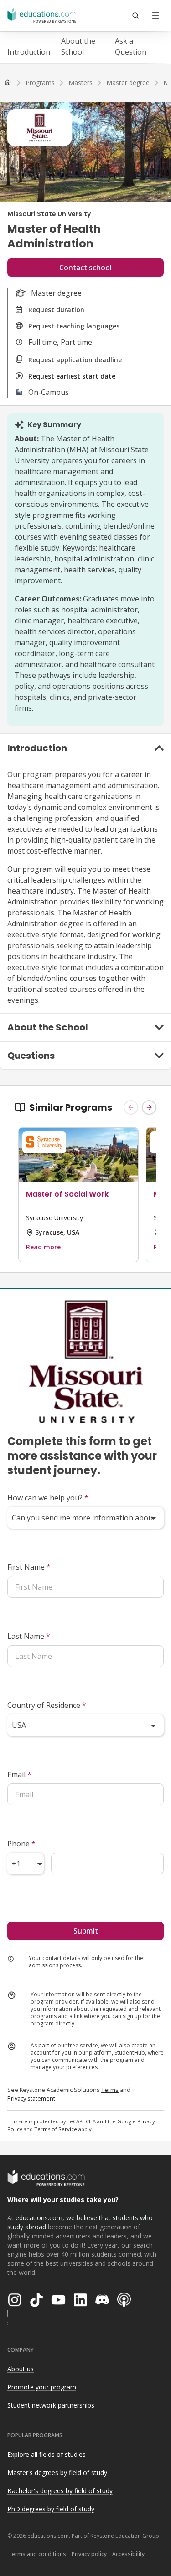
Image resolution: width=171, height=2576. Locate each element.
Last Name (29, 1636)
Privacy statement (31, 2098)
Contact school (85, 268)
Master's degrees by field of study (57, 2472)
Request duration (56, 310)
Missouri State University (49, 214)
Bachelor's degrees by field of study (60, 2491)
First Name (29, 1567)
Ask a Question (131, 46)
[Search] (135, 15)
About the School (78, 46)
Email (19, 1774)
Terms (110, 2090)
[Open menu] (155, 15)
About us (21, 2369)
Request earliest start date (72, 376)
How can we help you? (48, 1498)
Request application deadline (75, 360)
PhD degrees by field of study (51, 2509)
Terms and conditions (37, 2554)
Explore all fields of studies (47, 2454)
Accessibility (128, 2554)
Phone (21, 1844)
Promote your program (42, 2387)
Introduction (29, 52)
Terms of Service (56, 2129)
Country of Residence (47, 1705)
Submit (86, 1931)
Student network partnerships (51, 2405)
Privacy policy (89, 2554)
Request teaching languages (74, 326)
